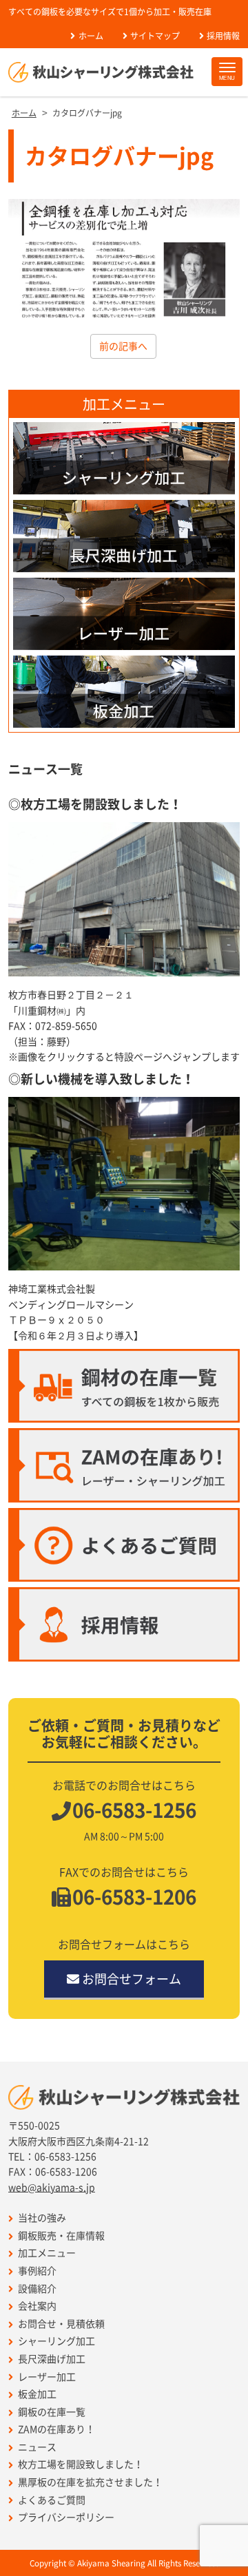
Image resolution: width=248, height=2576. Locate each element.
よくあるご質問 (52, 2500)
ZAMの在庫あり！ (56, 2429)
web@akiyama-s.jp (52, 2188)
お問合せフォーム (132, 1979)
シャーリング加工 (56, 2341)
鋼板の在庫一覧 (52, 2412)
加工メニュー (47, 2253)
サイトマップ (155, 36)
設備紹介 (37, 2289)
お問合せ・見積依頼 (61, 2324)
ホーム (91, 36)
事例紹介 (37, 2271)
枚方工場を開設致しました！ (81, 2464)
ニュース (37, 2447)
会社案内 (37, 2306)
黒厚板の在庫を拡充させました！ (90, 2482)
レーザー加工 (47, 2377)
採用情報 (223, 36)
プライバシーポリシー (66, 2517)
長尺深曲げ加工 (52, 2359)
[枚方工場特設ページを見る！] (124, 899)
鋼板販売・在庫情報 (61, 2236)
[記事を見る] (124, 1184)
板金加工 (37, 2394)
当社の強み (42, 2218)
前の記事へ (123, 346)
